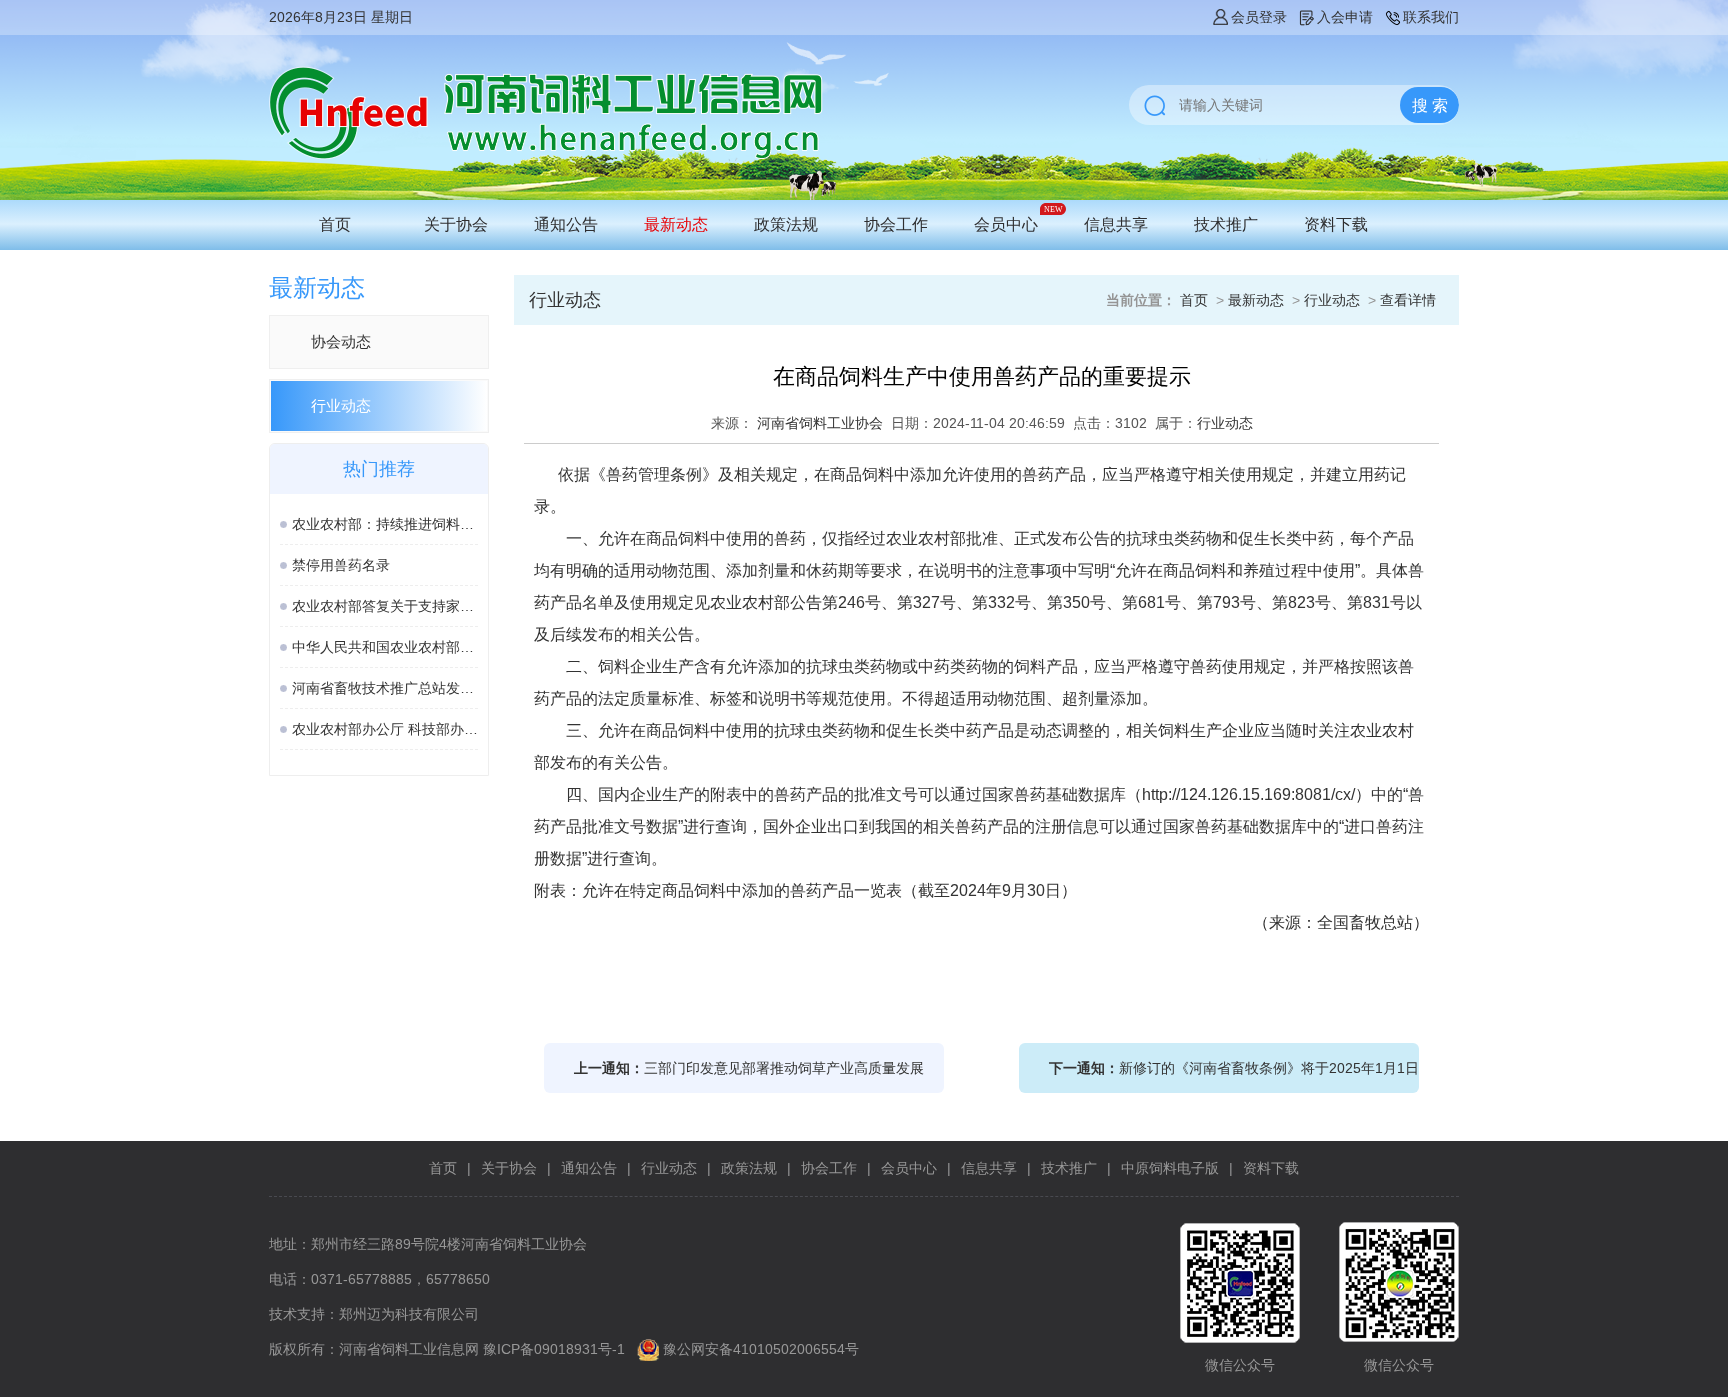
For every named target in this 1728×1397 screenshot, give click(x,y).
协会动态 (341, 341)
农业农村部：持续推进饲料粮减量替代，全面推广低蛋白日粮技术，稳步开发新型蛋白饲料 (385, 524)
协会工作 (896, 224)
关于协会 (456, 224)
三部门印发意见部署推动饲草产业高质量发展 (784, 1068)
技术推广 (1226, 224)
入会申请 (1345, 17)
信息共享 (1116, 224)
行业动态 (341, 405)
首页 (335, 224)
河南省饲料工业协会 (820, 423)
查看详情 (1408, 300)
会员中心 (1006, 224)
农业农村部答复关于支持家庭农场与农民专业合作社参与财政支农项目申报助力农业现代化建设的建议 (385, 606)
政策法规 (786, 224)
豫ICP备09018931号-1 (554, 1349)
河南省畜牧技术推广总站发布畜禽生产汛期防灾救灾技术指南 (385, 688)
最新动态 (676, 224)
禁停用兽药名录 (341, 565)
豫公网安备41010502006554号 (761, 1349)
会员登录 (1259, 17)
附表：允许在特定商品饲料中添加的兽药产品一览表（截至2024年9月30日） (805, 890)
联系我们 (1431, 17)
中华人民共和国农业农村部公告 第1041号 (385, 647)
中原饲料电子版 (1170, 1168)
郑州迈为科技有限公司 (409, 1314)
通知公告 (566, 224)
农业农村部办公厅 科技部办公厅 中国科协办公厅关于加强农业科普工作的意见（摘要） (385, 729)
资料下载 (1336, 224)
